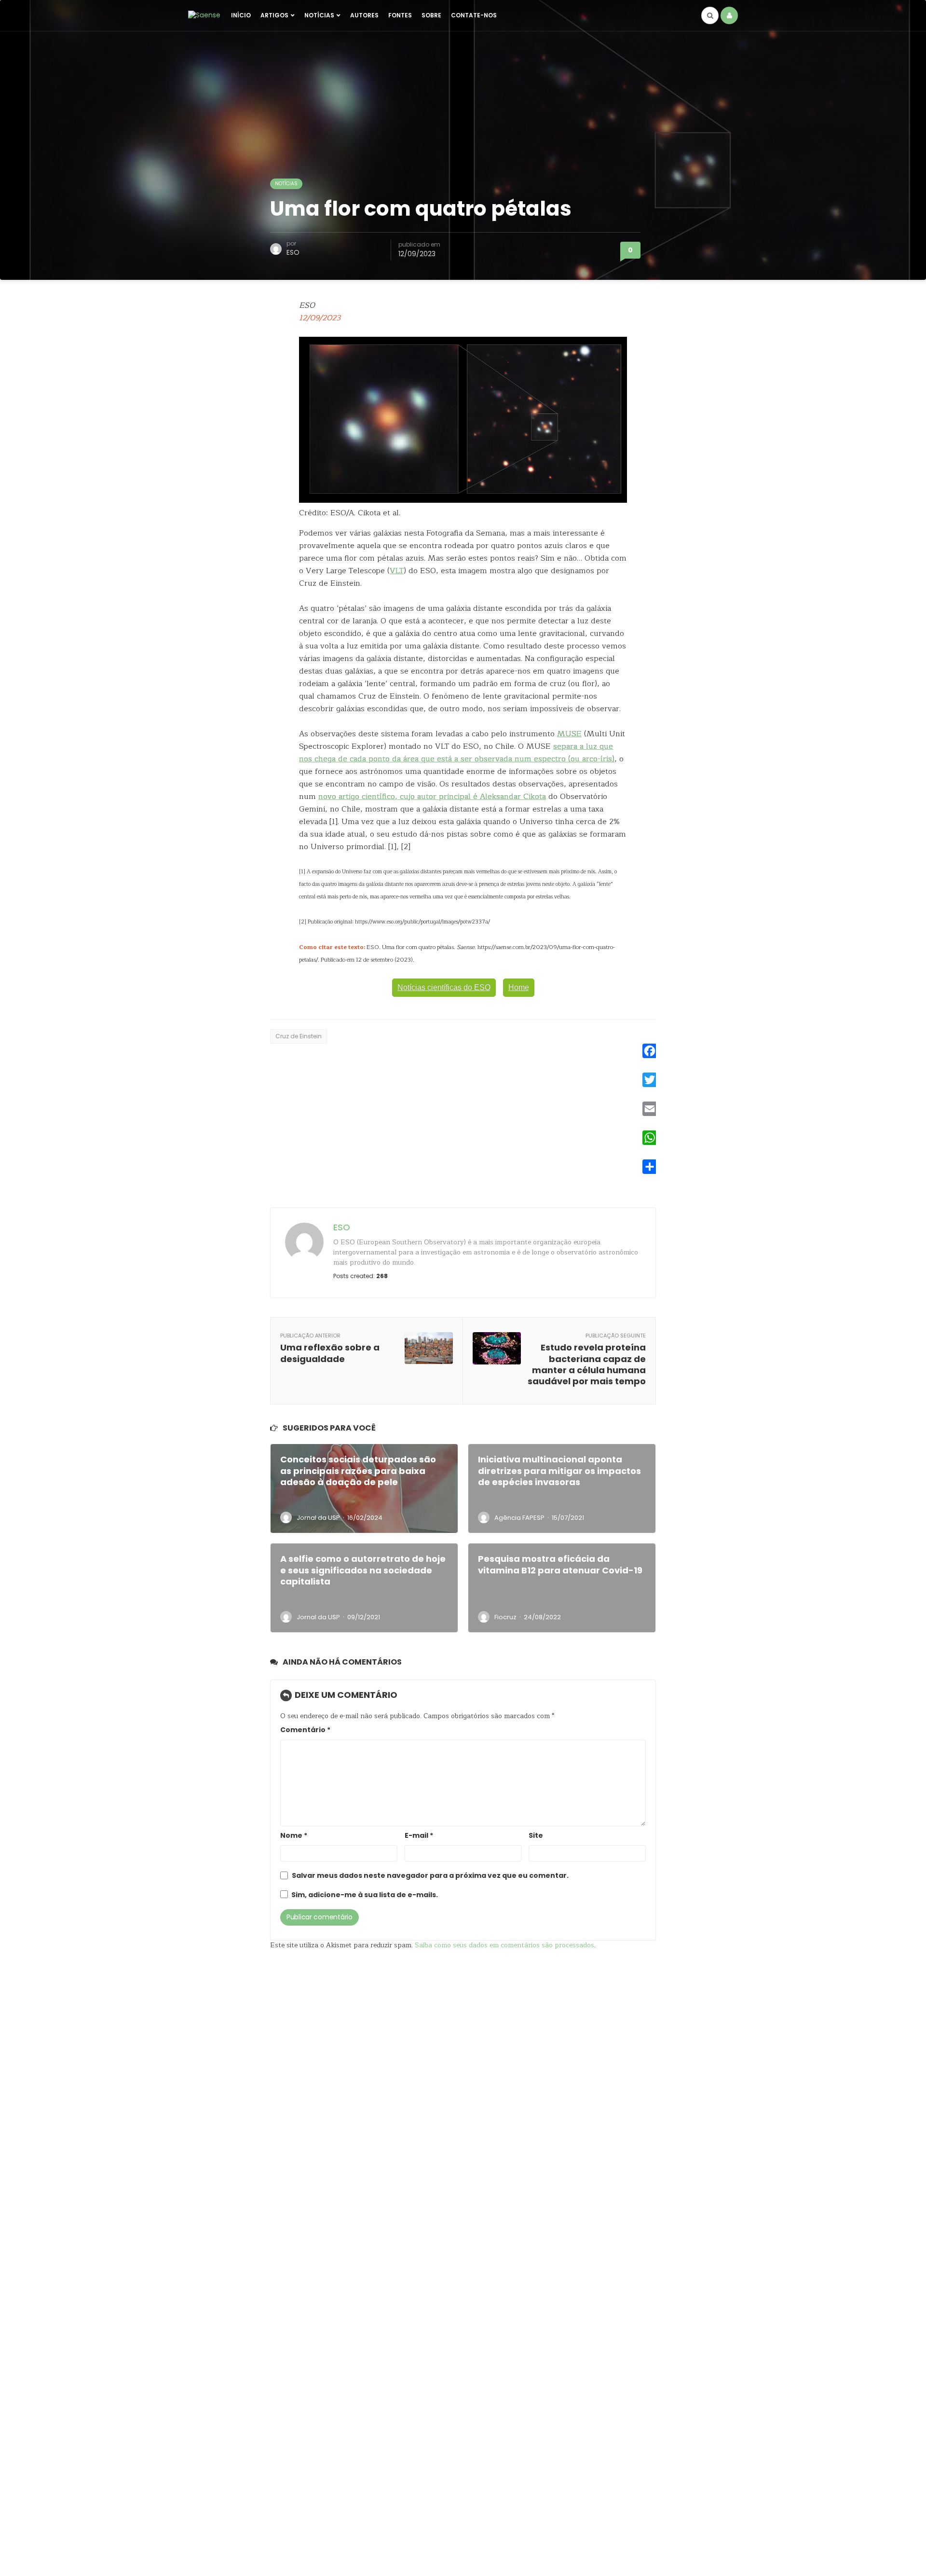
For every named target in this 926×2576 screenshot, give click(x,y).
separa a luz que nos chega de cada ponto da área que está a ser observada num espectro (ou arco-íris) (457, 753)
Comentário (305, 1730)
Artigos (274, 15)
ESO (293, 252)
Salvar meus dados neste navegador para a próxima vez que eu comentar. (430, 1876)
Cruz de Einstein (299, 1036)
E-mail (419, 1836)
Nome (294, 1836)
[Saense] (204, 15)
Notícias (319, 15)
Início (241, 15)
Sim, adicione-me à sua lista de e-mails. (364, 1895)
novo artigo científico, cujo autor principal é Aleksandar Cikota (432, 797)
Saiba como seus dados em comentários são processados (504, 1945)
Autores (364, 15)
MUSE (569, 734)
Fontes (400, 15)
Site (536, 1836)
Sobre (431, 15)
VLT (397, 571)
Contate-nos (474, 15)
